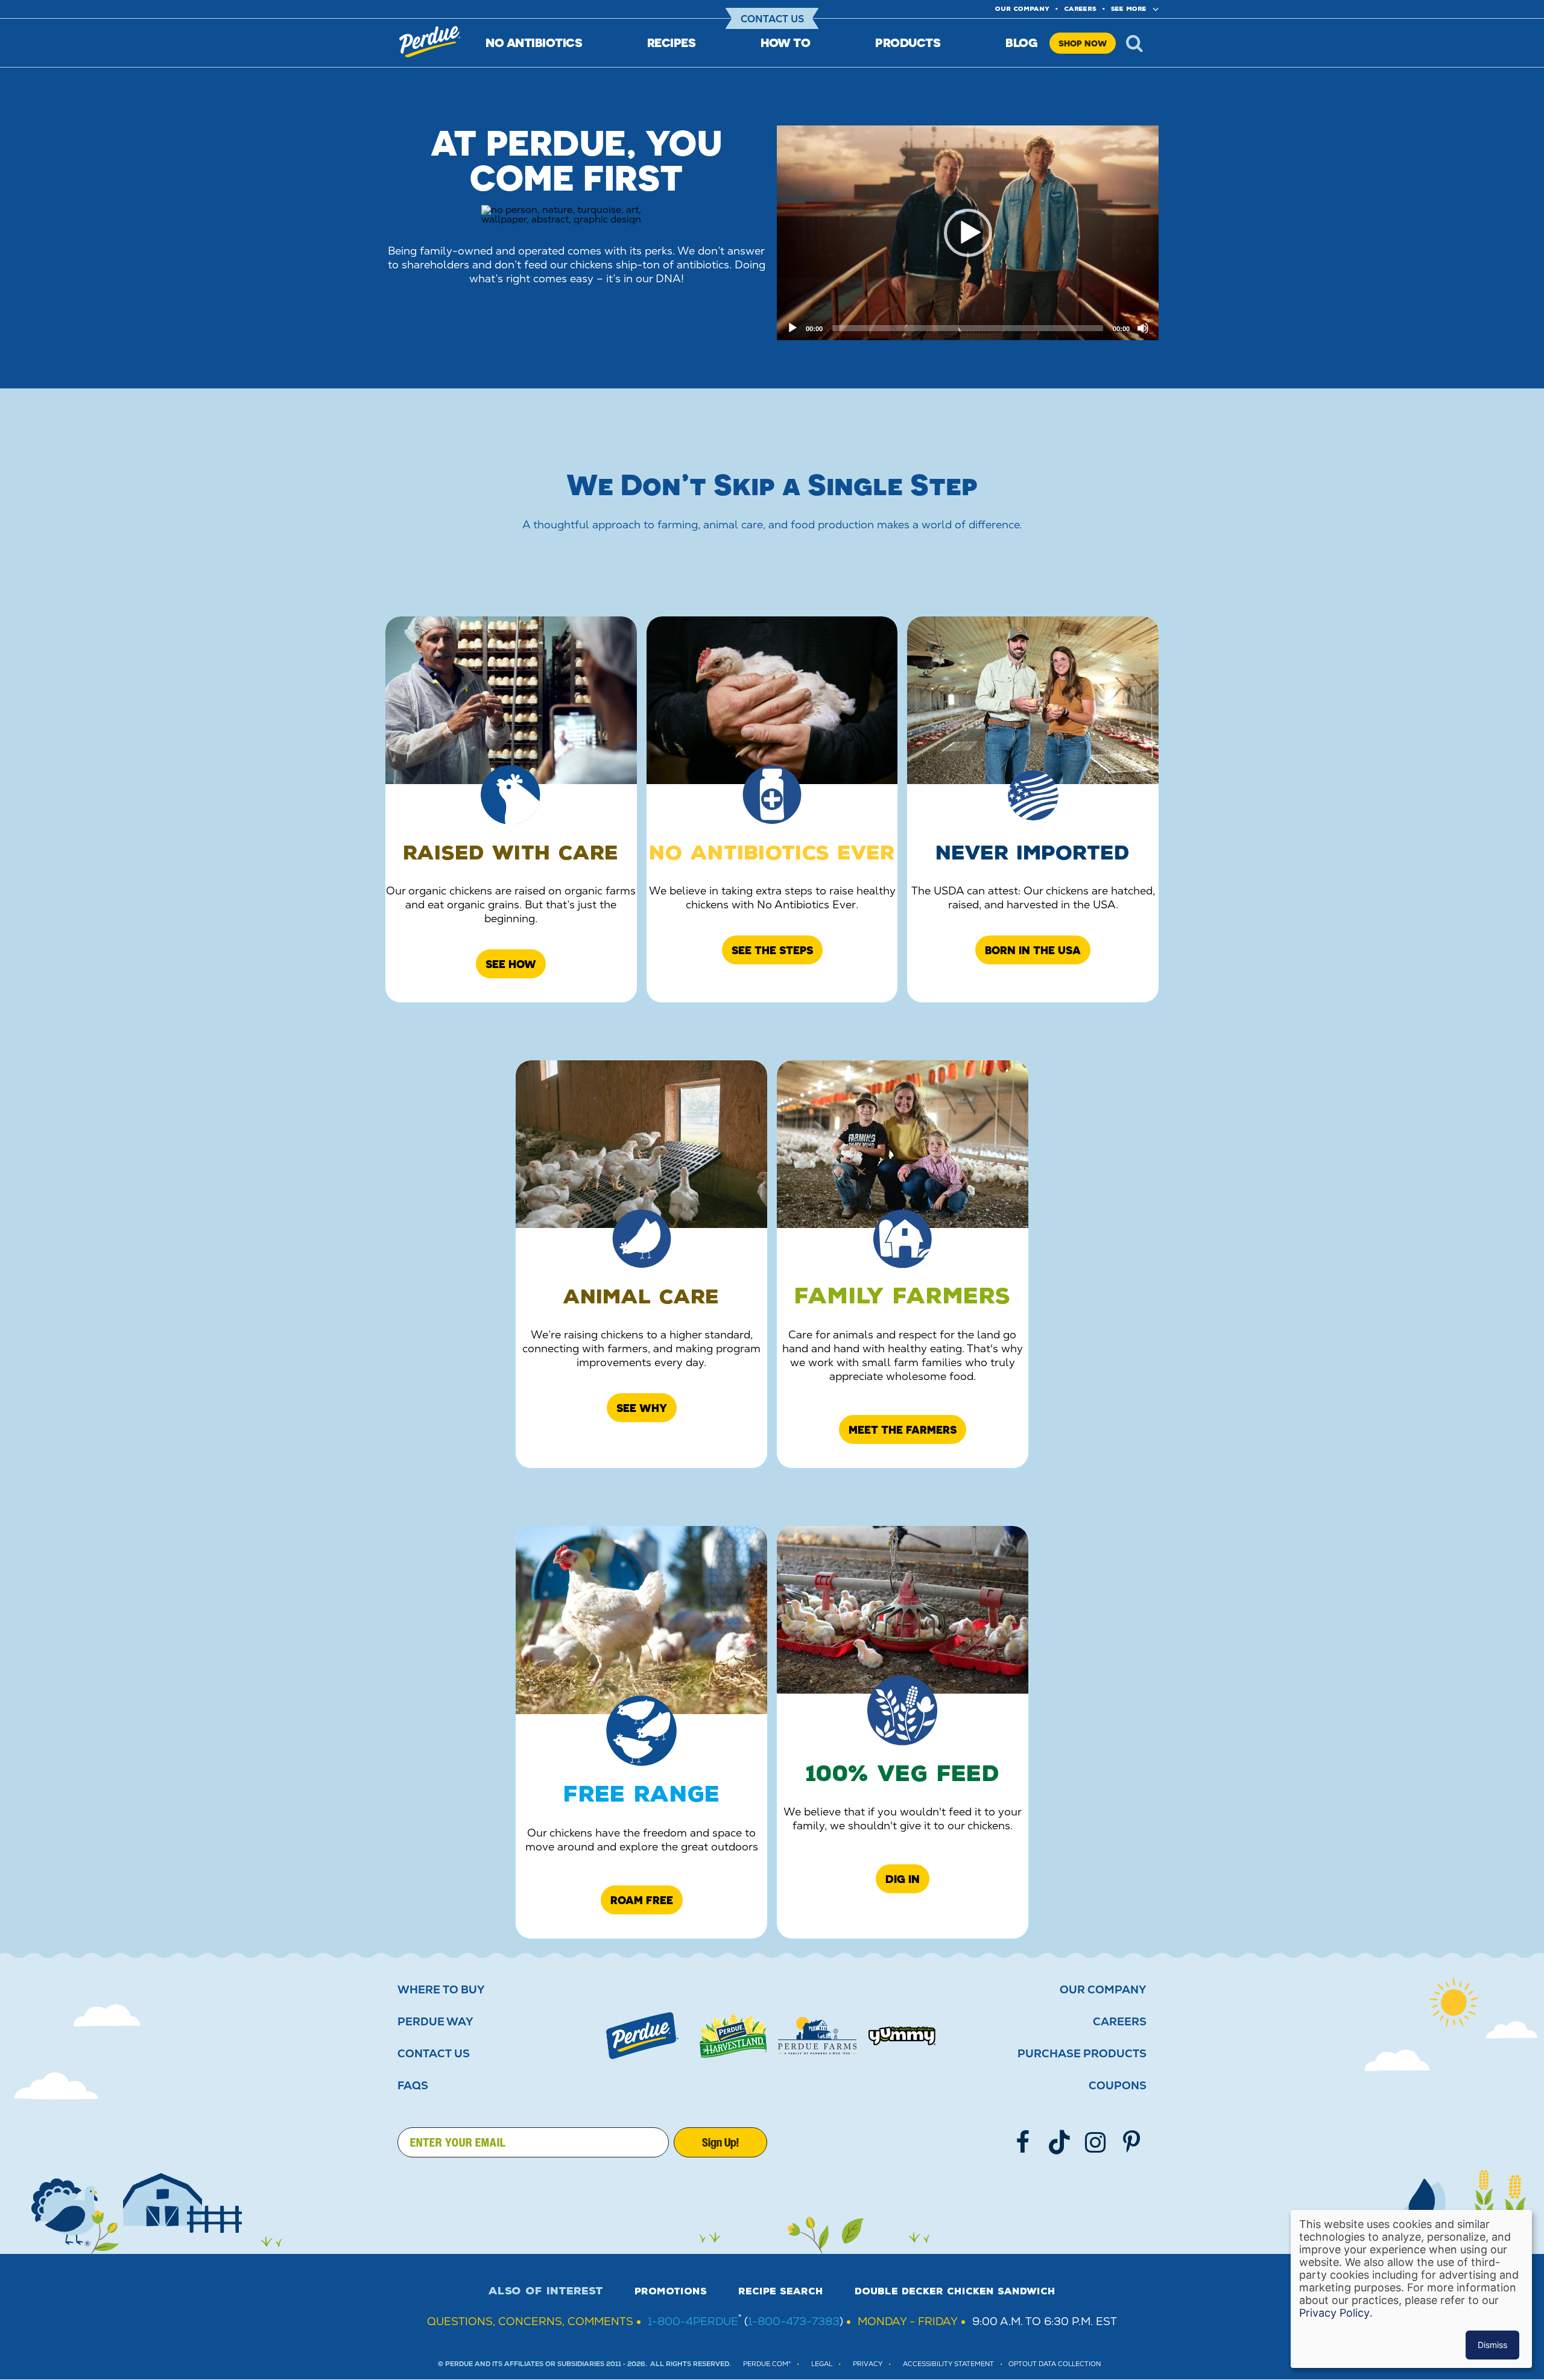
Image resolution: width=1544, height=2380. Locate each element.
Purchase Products (1082, 2054)
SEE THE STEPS (772, 950)
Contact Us (772, 19)
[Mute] (1143, 328)
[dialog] (1411, 2289)
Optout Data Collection (1055, 2364)
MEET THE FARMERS (903, 1429)
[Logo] (642, 2036)
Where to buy (441, 1990)
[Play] (793, 328)
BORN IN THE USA (1033, 950)
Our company (1022, 9)
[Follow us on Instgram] (1095, 2142)
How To (785, 43)
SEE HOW (511, 964)
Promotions (671, 2291)
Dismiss (1492, 2345)
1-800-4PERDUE (693, 2321)
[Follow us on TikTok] (1059, 2142)
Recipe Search (781, 2291)
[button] (968, 233)
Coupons (1118, 2086)
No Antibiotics (534, 43)
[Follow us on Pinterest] (1131, 2142)
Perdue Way (435, 2022)
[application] (968, 233)
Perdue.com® (767, 2364)
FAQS (413, 2086)
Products (908, 43)
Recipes (672, 43)
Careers (1080, 9)
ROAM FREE (642, 1900)
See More (1129, 9)
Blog (1021, 43)
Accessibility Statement (948, 2364)
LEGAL (822, 2364)
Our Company (1103, 1990)
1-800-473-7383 (794, 2321)
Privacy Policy (1334, 2313)
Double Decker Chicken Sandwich (955, 2291)
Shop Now (1083, 43)
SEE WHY (642, 1408)
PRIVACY (868, 2364)
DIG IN (903, 1879)
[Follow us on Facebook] (1023, 2142)
